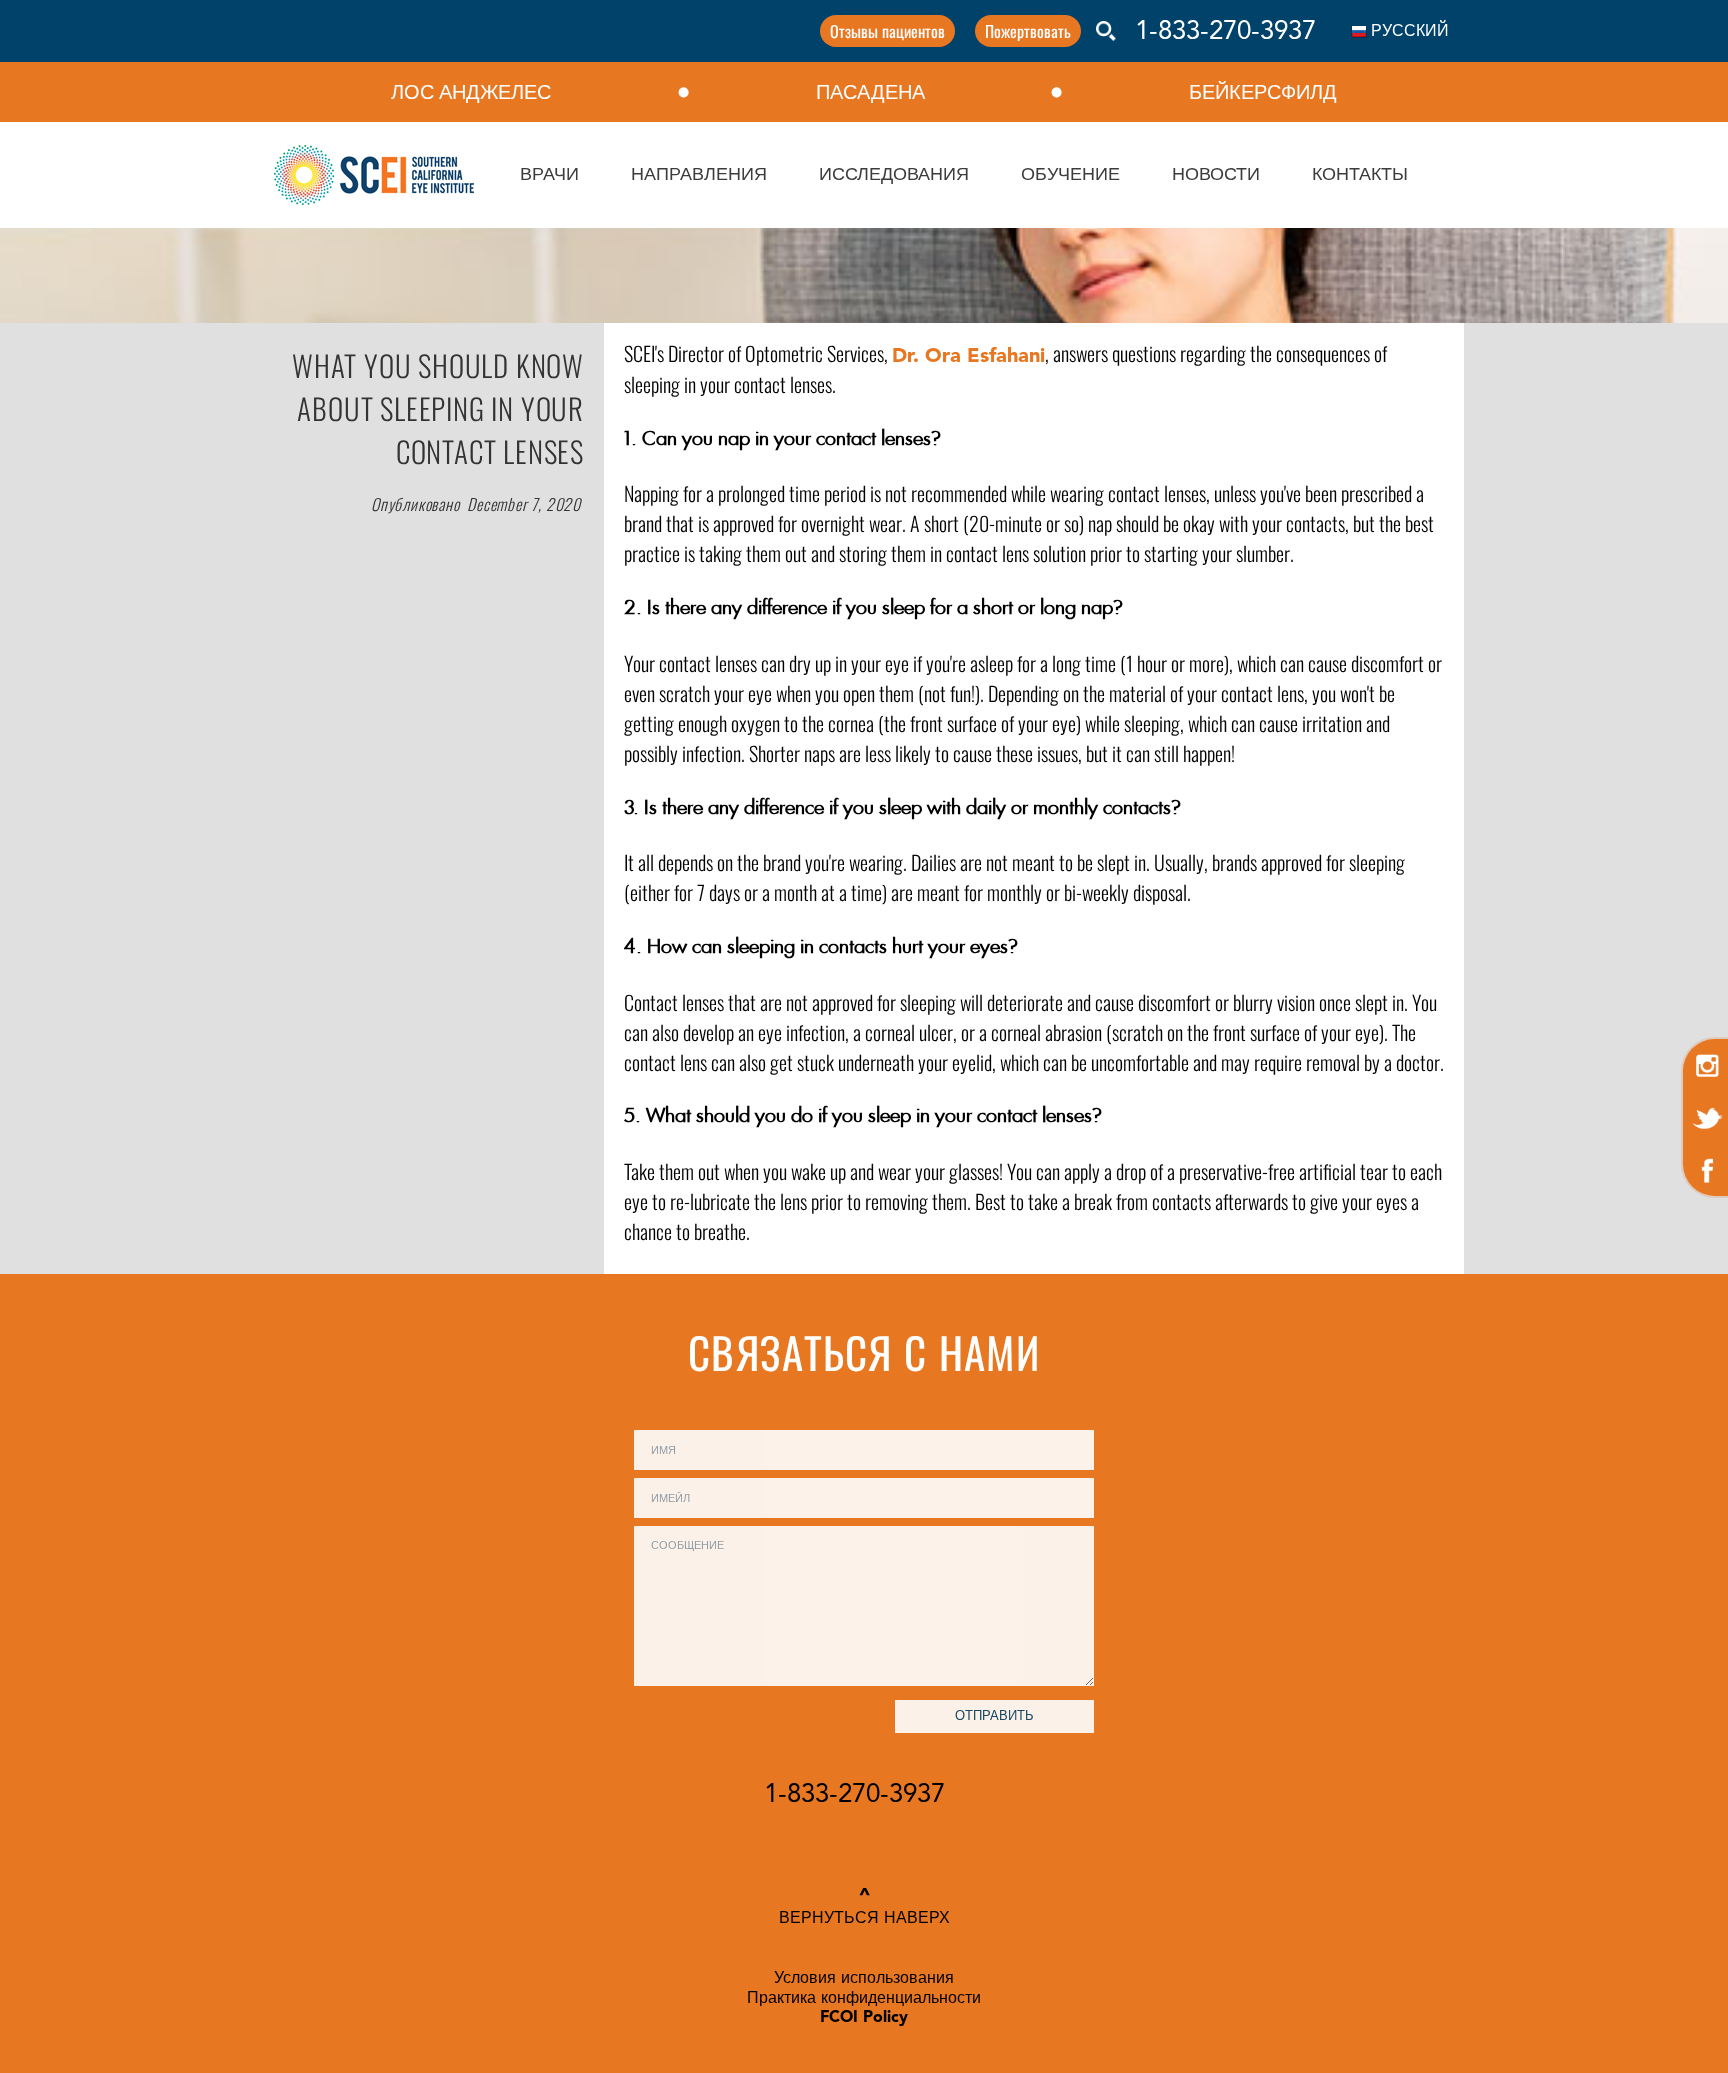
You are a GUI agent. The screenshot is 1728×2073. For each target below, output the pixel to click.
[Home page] (374, 175)
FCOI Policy (864, 2018)
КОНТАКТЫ (1360, 175)
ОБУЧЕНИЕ (1070, 175)
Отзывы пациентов (887, 31)
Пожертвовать (1028, 31)
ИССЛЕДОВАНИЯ (894, 175)
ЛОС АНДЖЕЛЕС (471, 92)
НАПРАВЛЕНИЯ (699, 175)
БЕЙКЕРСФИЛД (1263, 92)
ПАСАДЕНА (870, 92)
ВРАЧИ (549, 175)
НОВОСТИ (1216, 175)
